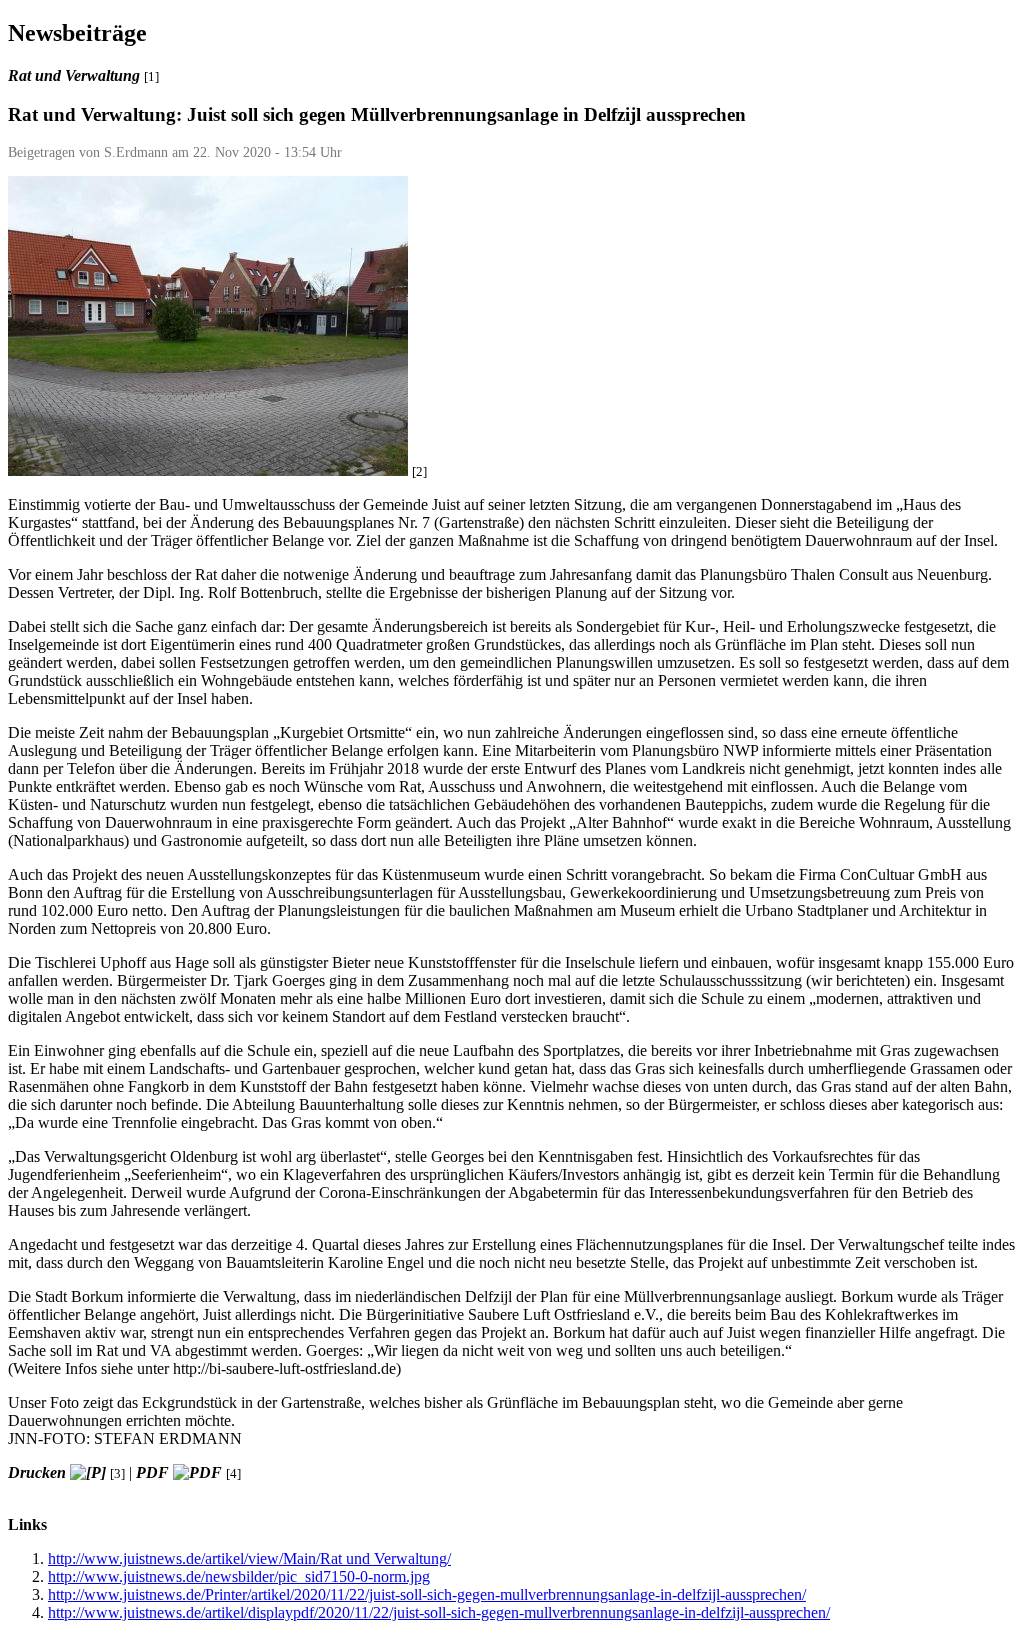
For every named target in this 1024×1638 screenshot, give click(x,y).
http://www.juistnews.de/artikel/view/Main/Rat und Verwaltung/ (249, 1558)
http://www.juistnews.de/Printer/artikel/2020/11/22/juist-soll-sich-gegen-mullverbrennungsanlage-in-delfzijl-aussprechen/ (427, 1594)
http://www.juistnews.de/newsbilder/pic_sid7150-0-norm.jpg (239, 1576)
